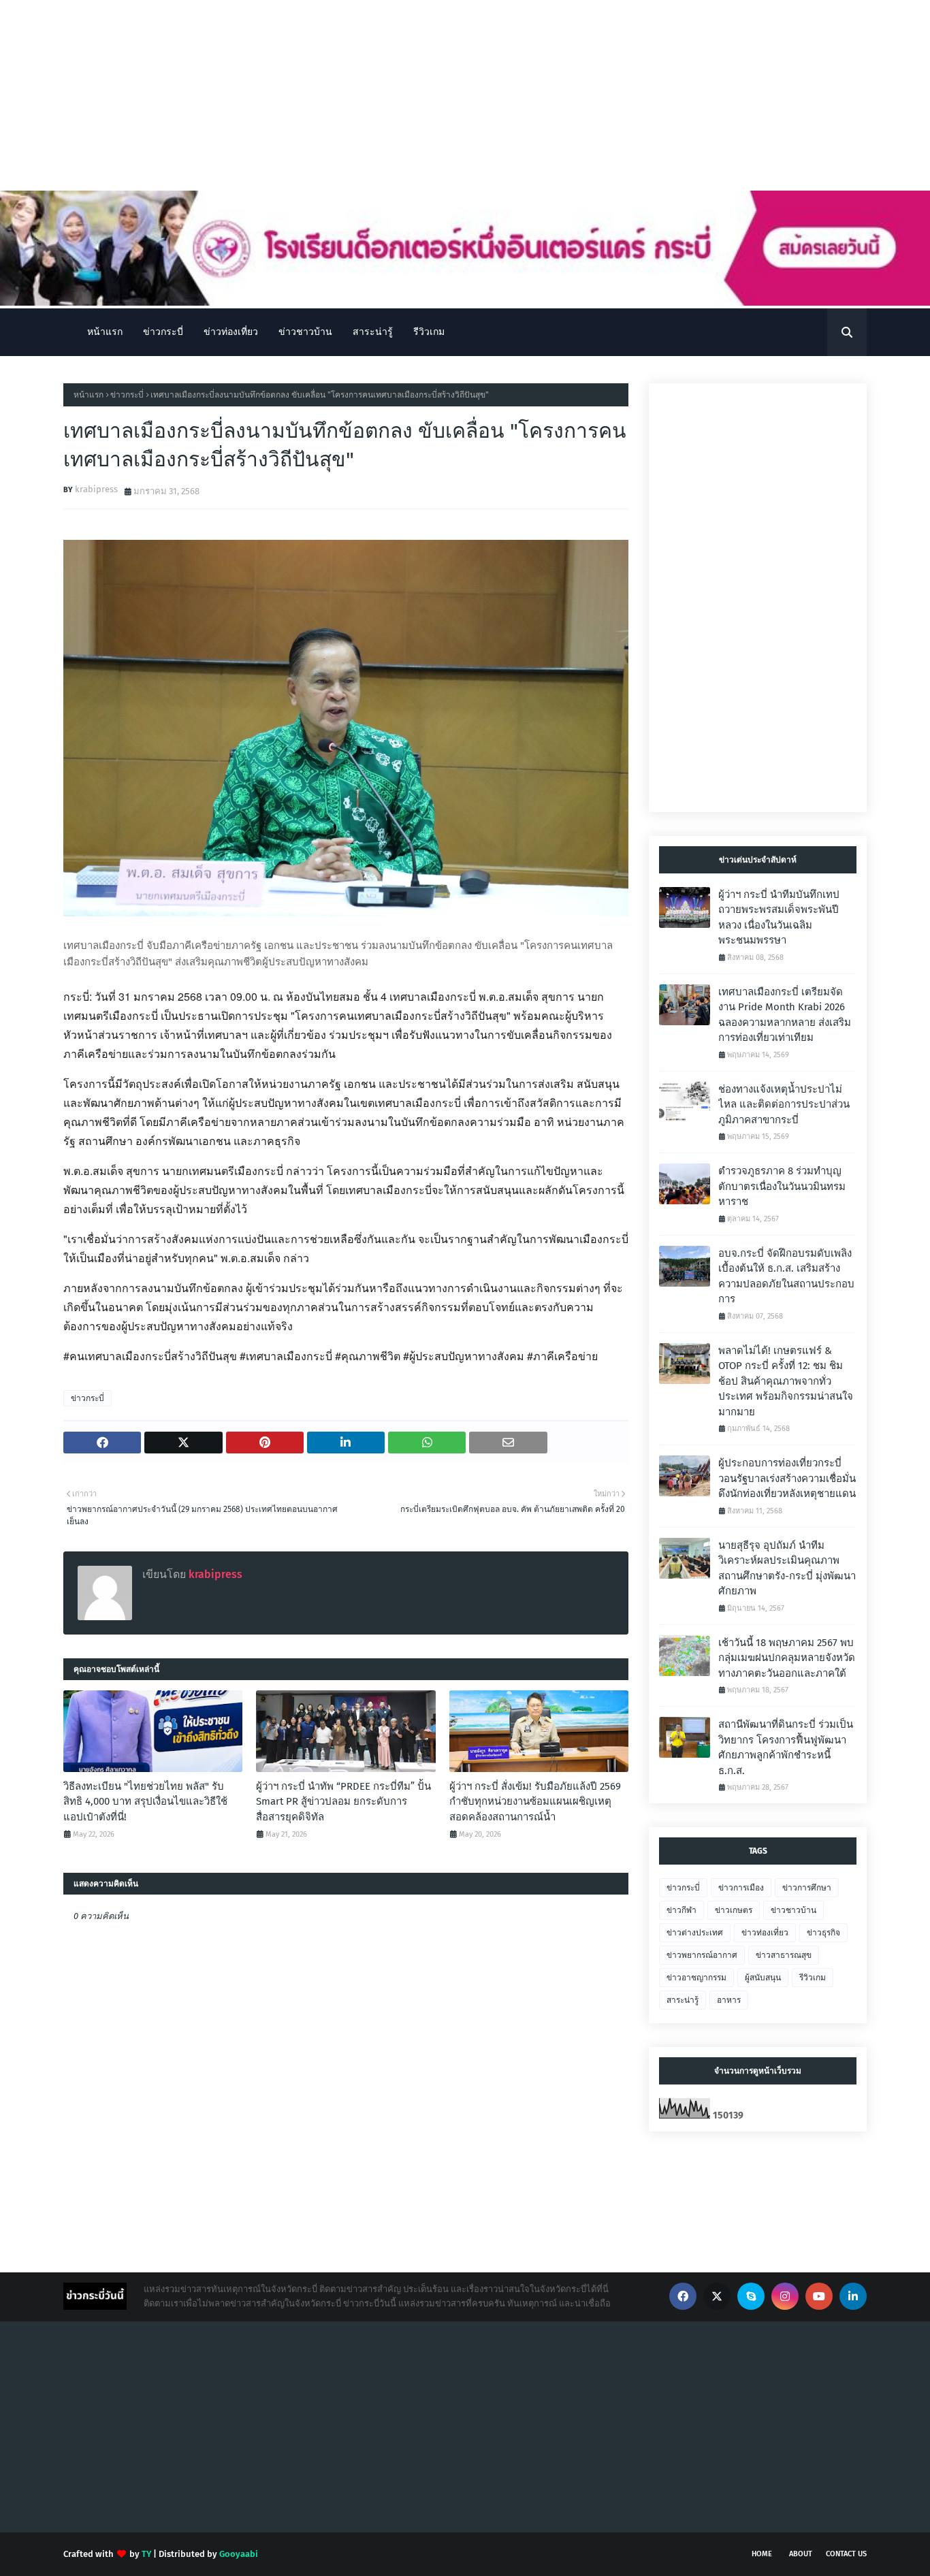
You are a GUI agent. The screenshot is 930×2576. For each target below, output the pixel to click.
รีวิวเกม (813, 1978)
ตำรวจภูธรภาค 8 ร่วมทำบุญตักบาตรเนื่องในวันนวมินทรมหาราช (782, 1186)
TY (146, 2554)
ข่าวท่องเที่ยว (765, 1933)
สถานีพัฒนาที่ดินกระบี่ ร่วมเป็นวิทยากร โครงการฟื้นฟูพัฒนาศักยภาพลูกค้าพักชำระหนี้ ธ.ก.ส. (786, 1748)
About (801, 2554)
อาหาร (729, 2000)
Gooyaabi (239, 2554)
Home (762, 2554)
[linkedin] (853, 2296)
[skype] (751, 2296)
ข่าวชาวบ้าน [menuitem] (305, 332)
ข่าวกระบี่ (127, 395)
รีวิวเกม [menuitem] (429, 332)
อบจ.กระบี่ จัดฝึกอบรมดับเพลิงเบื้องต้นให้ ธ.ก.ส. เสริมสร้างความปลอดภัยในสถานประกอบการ (786, 1276)
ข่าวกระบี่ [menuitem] (163, 332)
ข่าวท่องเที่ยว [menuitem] (231, 332)
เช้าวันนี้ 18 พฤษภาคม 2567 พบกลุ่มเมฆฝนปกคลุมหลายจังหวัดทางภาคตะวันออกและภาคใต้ (787, 1658)
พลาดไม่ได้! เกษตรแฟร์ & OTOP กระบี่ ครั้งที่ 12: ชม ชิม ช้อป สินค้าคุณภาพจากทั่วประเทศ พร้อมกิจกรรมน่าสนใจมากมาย (786, 1381)
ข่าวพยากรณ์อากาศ (702, 1955)
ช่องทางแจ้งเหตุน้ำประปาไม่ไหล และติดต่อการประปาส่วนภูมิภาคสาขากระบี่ (784, 1105)
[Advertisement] (408, 95)
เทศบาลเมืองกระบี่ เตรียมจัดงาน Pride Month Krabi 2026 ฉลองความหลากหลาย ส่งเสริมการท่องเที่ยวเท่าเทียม (785, 1015)
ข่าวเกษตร (734, 1910)
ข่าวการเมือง (741, 1888)
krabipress (96, 489)
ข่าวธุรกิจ (823, 1933)
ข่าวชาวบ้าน (793, 1910)
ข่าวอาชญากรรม (696, 1978)
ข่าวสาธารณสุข (784, 1955)
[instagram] (785, 2296)
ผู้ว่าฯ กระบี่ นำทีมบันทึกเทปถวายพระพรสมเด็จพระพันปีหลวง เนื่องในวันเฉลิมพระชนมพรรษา (779, 918)
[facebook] (683, 2296)
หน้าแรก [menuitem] (105, 332)
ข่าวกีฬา (682, 1910)
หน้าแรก (89, 395)
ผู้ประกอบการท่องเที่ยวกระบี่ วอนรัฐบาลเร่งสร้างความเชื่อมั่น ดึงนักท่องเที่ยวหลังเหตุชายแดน (787, 1478)
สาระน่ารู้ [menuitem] (373, 332)
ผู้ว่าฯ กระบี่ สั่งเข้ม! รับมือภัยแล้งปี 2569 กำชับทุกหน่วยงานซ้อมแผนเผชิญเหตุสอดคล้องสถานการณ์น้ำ (535, 1802)
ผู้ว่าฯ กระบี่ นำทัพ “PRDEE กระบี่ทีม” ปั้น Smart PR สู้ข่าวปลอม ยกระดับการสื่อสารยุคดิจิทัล (343, 1802)
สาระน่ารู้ (683, 2000)
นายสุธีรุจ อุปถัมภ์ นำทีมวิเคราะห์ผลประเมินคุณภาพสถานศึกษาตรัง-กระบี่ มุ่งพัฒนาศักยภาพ (787, 1568)
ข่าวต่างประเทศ (695, 1933)
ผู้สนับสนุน (763, 1978)
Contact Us (846, 2554)
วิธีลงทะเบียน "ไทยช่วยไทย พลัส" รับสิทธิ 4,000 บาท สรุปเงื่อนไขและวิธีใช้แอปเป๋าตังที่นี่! (145, 1802)
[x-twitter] (717, 2296)
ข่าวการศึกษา (807, 1888)
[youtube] (819, 2296)
